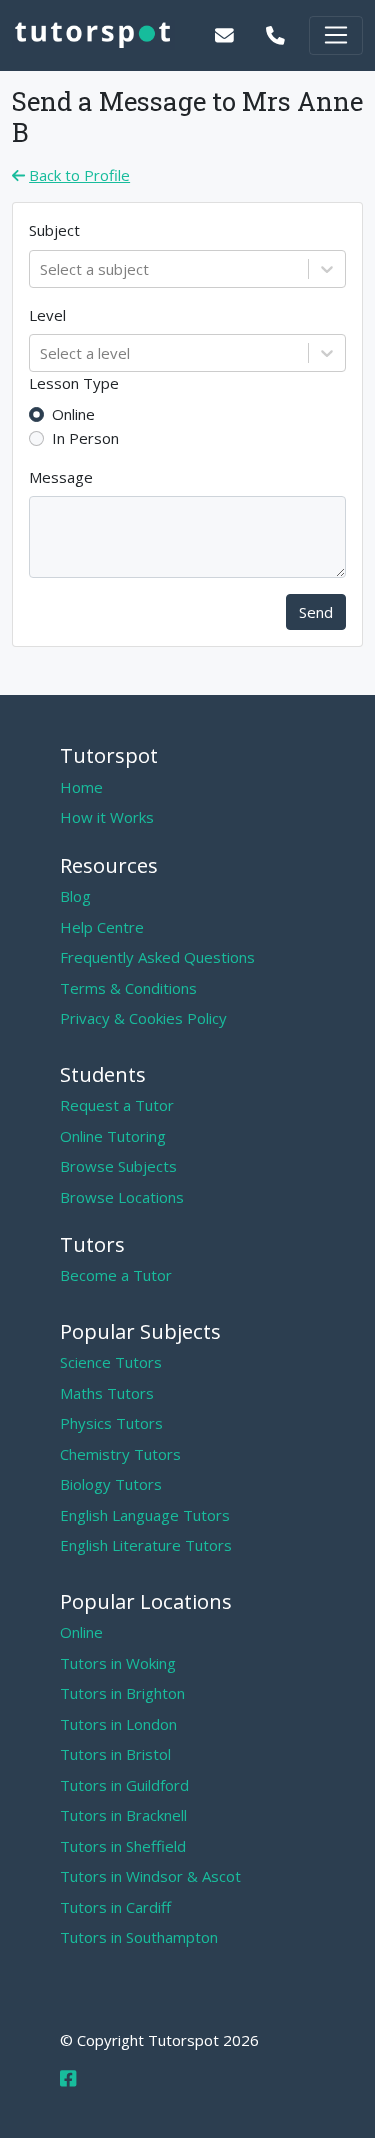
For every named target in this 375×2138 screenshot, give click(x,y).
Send (316, 612)
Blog (75, 896)
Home (81, 787)
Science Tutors (111, 1362)
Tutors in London (118, 1724)
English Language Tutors (145, 1515)
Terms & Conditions (128, 988)
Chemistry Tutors (120, 1454)
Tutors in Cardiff (115, 1907)
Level (47, 315)
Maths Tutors (107, 1393)
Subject (54, 230)
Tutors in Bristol (115, 1754)
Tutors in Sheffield (123, 1846)
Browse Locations (122, 1197)
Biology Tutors (111, 1484)
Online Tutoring (113, 1136)
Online (73, 414)
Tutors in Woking (118, 1663)
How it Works (107, 817)
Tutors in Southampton (139, 1937)
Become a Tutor (116, 1275)
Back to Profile (79, 175)
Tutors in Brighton (122, 1693)
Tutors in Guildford (124, 1785)
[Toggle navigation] (336, 35)
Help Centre (102, 927)
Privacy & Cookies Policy (143, 1018)
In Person (85, 438)
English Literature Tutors (146, 1545)
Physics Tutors (111, 1423)
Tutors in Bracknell (123, 1815)
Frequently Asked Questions (157, 957)
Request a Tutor (117, 1105)
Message (61, 477)
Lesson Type (74, 383)
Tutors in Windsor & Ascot (150, 1876)
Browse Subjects (118, 1166)
